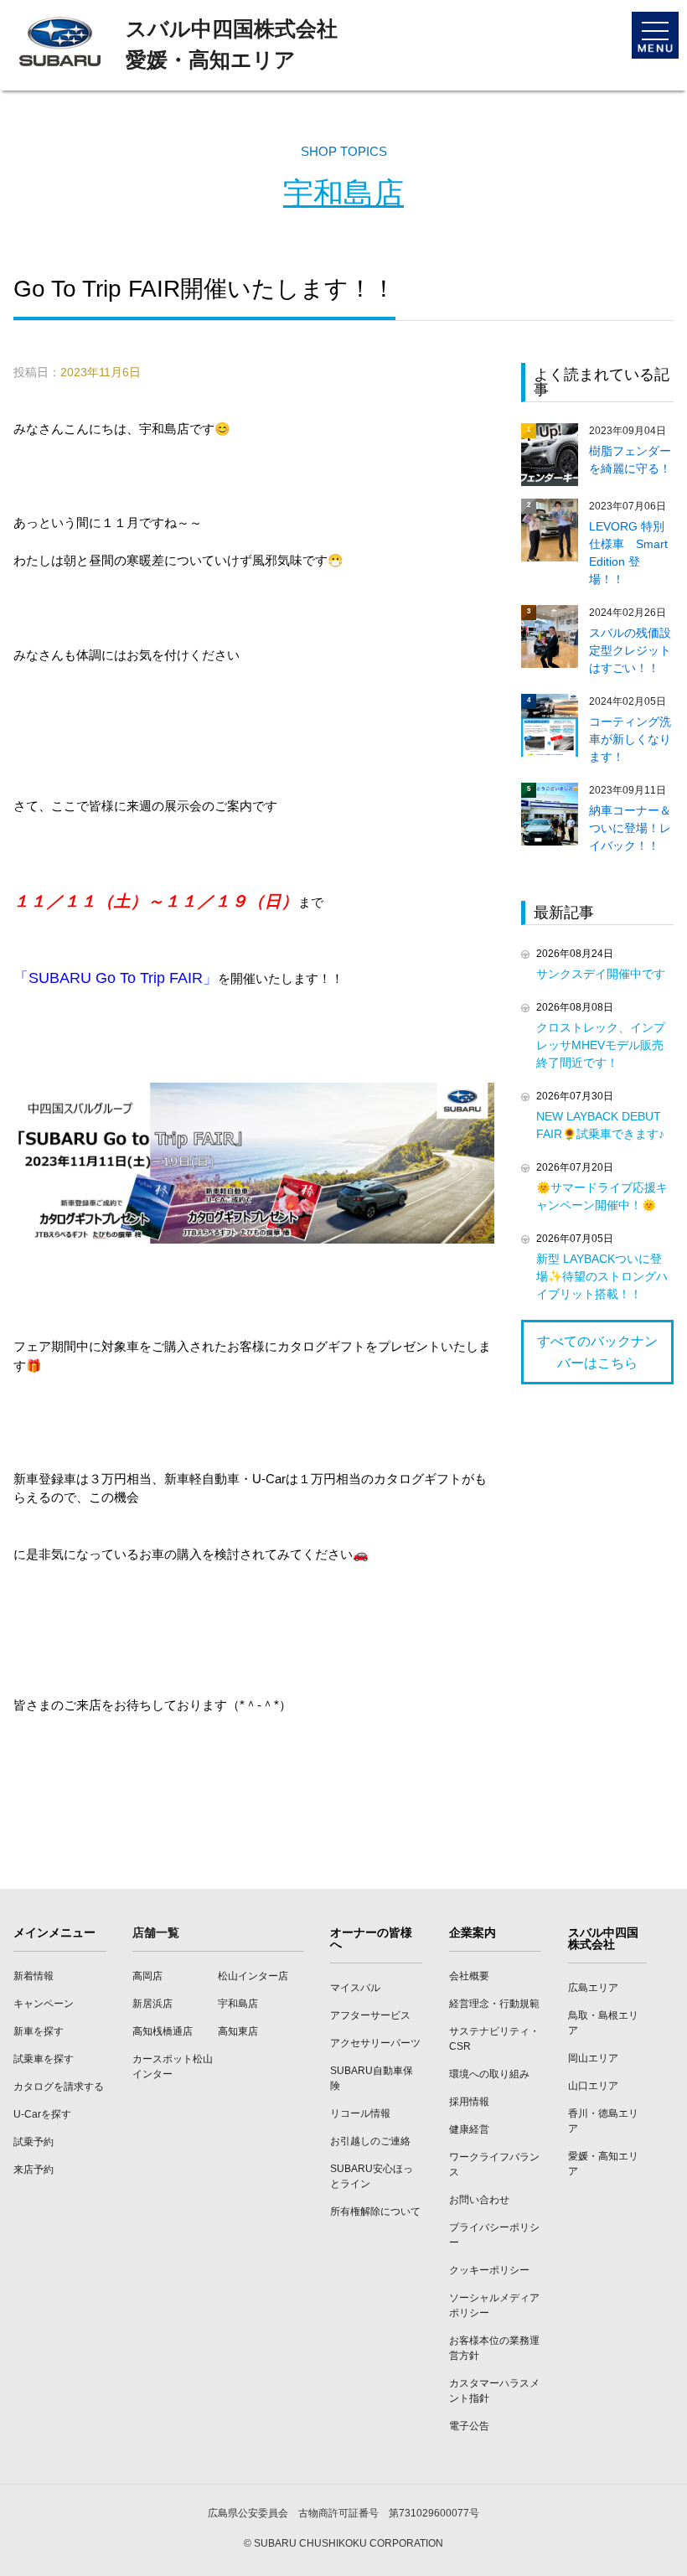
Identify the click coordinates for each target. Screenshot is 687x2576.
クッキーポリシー (489, 2270)
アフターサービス (370, 2015)
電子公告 (469, 2426)
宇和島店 (343, 193)
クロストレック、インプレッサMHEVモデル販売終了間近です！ (601, 1045)
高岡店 (147, 1976)
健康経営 (469, 2129)
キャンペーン (44, 2004)
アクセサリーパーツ (375, 2043)
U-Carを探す (42, 2114)
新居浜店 (152, 2004)
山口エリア (593, 2086)
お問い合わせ (479, 2200)
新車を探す (39, 2031)
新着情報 (34, 1976)
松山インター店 (253, 1976)
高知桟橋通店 (163, 2031)
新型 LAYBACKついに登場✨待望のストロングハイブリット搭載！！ (602, 1276)
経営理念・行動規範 (494, 2004)
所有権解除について (375, 2211)
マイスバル (355, 1988)
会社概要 (469, 1976)
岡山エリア (593, 2058)
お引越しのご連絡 (370, 2141)
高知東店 (238, 2031)
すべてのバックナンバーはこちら (597, 1352)
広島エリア (593, 1988)
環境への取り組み (489, 2074)
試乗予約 (34, 2142)
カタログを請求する (59, 2087)
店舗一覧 (156, 1932)
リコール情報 (360, 2113)
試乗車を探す (44, 2059)
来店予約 (34, 2170)
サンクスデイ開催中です (601, 974)
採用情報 (469, 2102)
